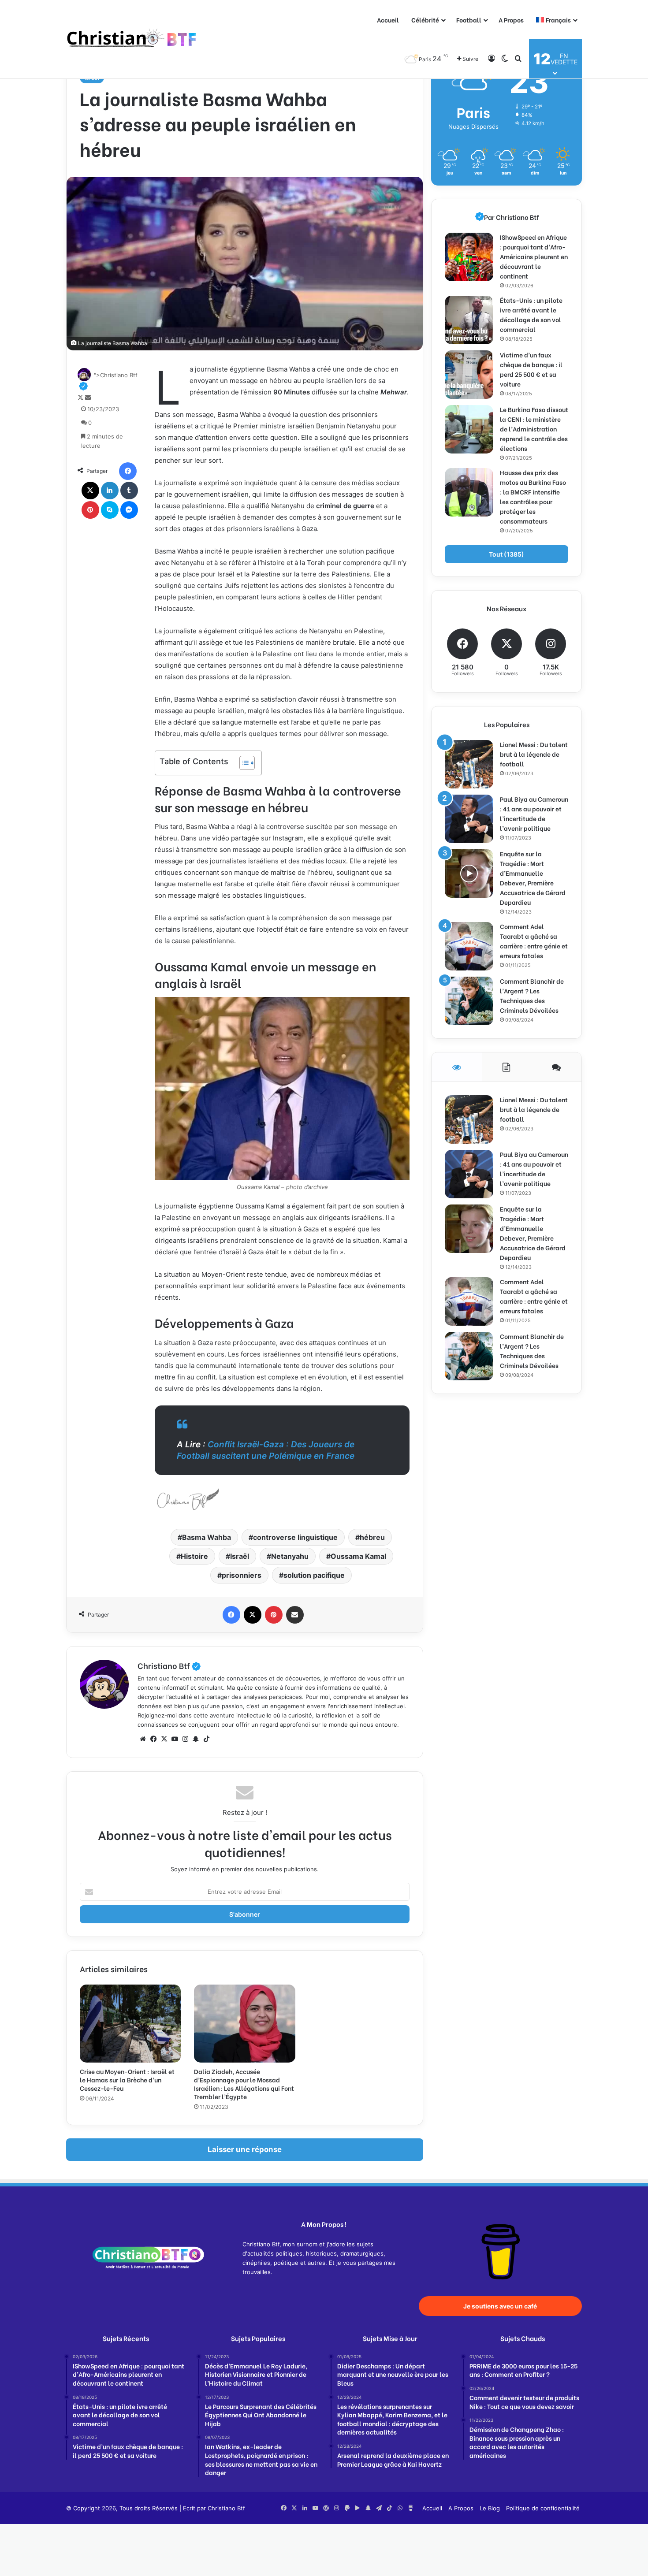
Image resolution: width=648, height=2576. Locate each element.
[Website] (143, 1739)
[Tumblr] (129, 491)
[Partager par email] (295, 1615)
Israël (240, 1556)
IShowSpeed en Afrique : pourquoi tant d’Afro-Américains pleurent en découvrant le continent (534, 256)
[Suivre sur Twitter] (81, 398)
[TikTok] (206, 1739)
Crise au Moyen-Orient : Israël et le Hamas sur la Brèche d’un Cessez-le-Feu (127, 2080)
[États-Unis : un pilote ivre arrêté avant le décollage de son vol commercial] (469, 320)
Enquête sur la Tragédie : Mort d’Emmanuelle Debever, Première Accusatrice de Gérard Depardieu (533, 878)
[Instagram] (185, 1739)
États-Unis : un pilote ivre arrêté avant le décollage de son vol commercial (531, 314)
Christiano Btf (169, 1665)
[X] (90, 491)
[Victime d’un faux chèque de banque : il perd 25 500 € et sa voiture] (469, 375)
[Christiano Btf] (132, 39)
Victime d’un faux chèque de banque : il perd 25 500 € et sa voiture (531, 369)
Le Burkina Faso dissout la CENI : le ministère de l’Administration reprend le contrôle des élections (534, 429)
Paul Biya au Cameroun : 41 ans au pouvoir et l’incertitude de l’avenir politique (534, 813)
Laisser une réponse (245, 2149)
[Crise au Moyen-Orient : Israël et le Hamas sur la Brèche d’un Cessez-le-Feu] (130, 2023)
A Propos (511, 20)
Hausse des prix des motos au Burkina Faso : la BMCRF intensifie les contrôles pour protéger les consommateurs (533, 496)
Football (469, 20)
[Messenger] (129, 510)
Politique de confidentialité (543, 2508)
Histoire (194, 1556)
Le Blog (490, 2508)
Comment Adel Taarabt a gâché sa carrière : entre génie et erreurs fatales (534, 941)
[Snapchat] (196, 1739)
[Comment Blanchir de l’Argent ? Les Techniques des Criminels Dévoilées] (469, 1001)
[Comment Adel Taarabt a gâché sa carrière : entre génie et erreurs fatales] (469, 946)
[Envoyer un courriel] (88, 398)
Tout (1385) (506, 554)
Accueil (388, 20)
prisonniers (242, 1575)
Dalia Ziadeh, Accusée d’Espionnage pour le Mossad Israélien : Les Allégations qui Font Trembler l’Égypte (244, 2084)
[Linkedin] (110, 491)
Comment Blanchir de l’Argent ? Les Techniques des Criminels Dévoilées (532, 995)
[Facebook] (128, 471)
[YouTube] (175, 1739)
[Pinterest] (90, 510)
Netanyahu (290, 1556)
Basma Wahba (207, 1537)
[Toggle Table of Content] (243, 763)
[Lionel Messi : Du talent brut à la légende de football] (469, 764)
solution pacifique (314, 1575)
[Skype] (110, 510)
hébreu (372, 1537)
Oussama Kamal (358, 1556)
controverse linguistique (295, 1537)
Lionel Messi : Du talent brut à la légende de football (534, 754)
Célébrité (425, 20)
